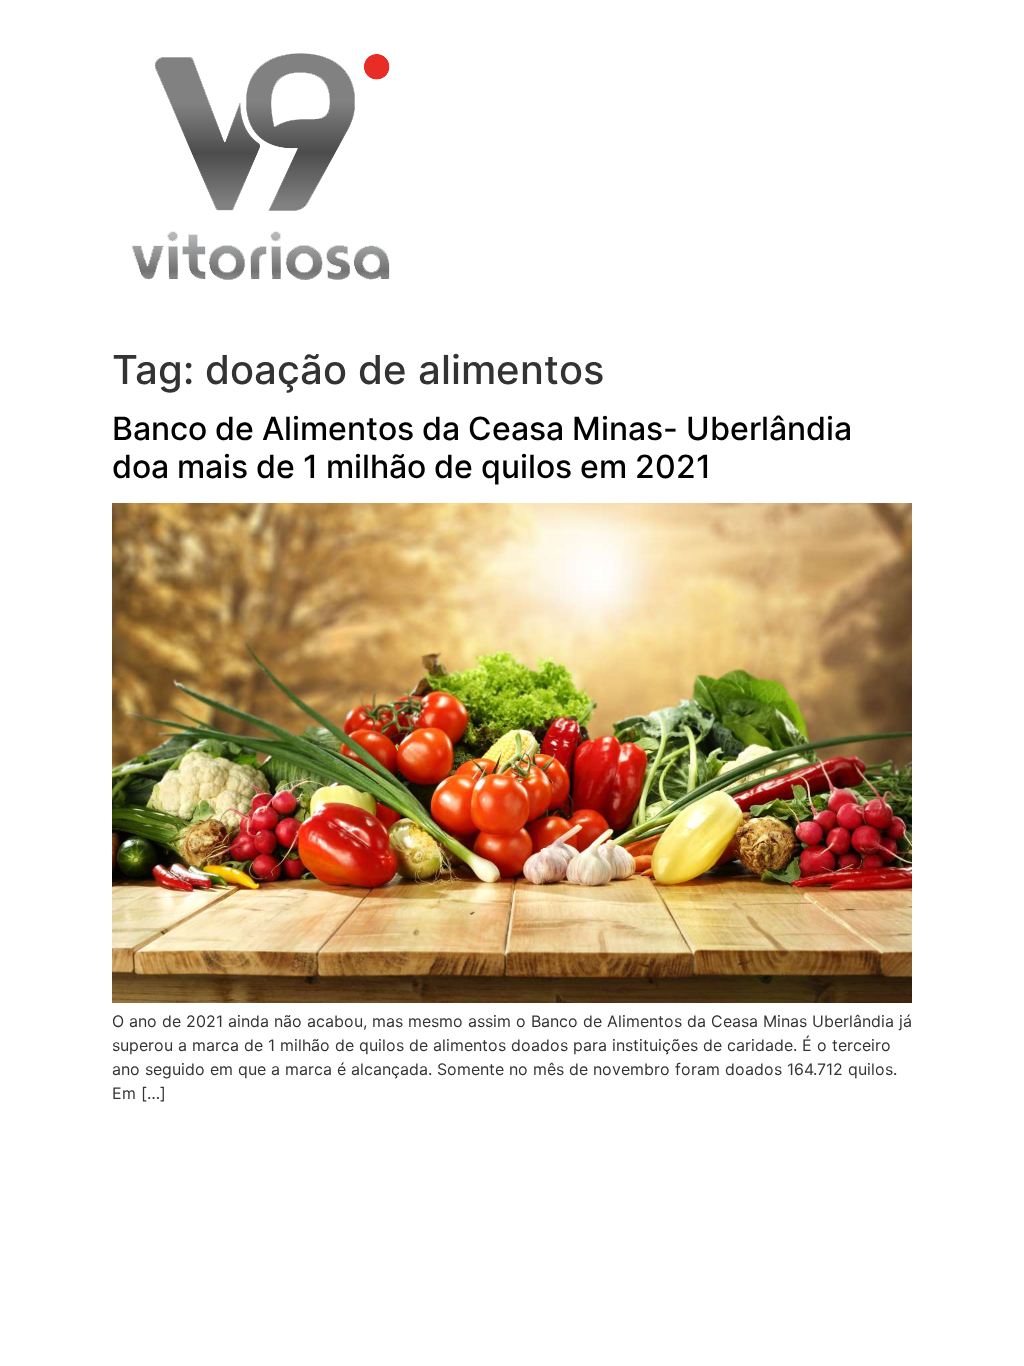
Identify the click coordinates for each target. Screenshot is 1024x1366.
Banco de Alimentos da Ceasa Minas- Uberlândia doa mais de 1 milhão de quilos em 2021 (482, 447)
